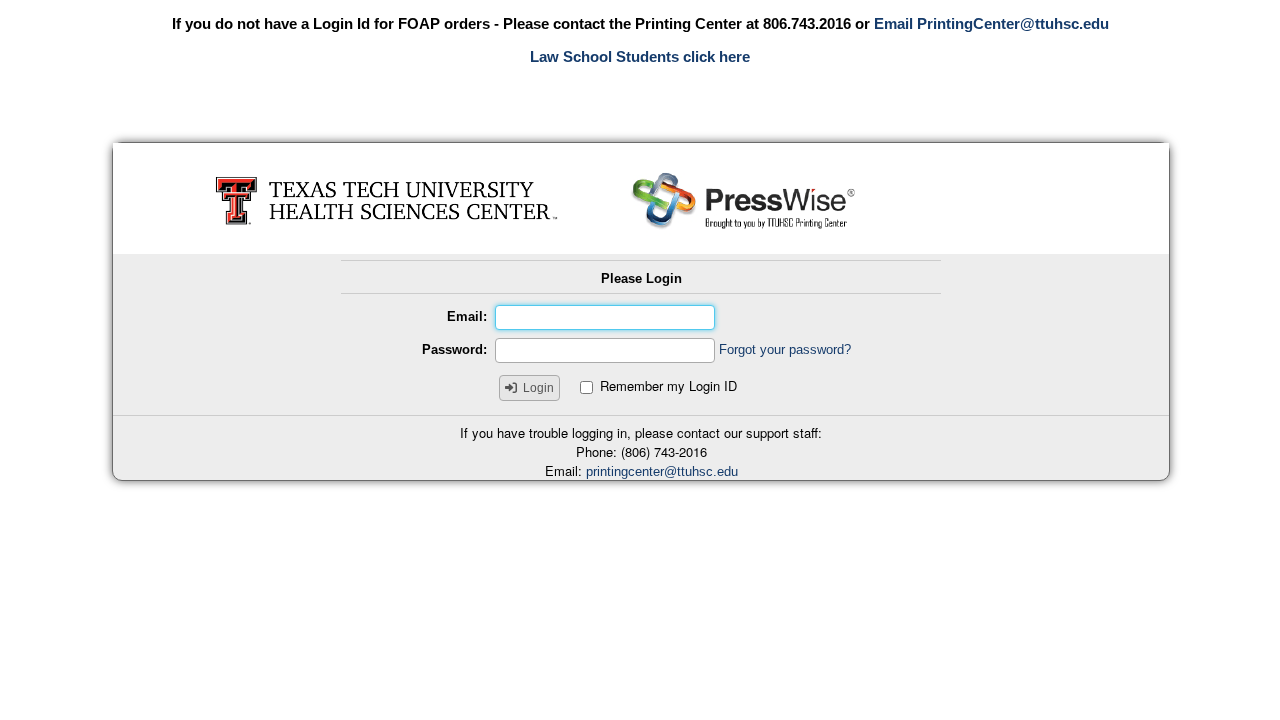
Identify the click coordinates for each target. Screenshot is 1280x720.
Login (538, 388)
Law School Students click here (640, 56)
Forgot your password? (785, 349)
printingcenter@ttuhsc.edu (662, 471)
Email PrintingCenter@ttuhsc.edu (991, 23)
